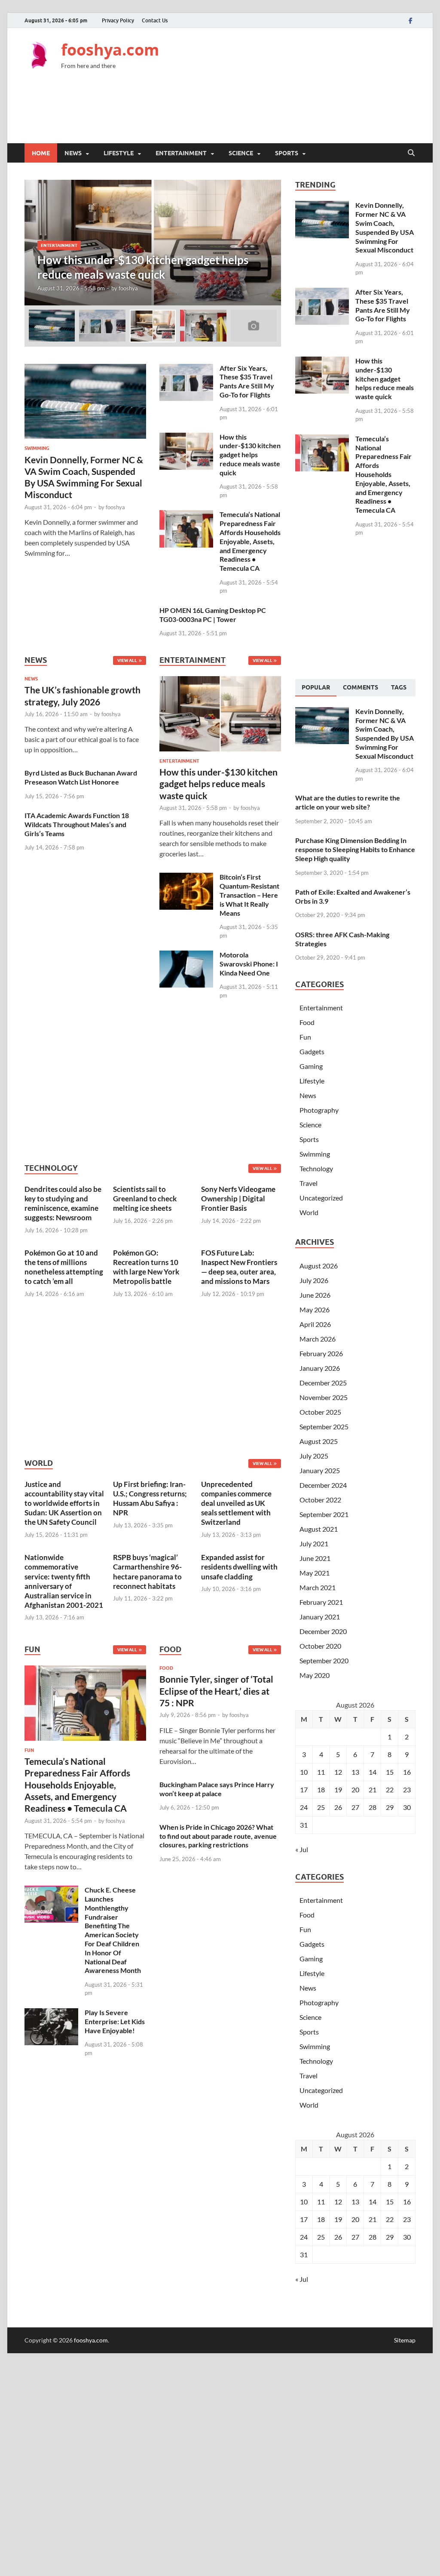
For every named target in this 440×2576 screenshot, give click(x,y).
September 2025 (324, 1426)
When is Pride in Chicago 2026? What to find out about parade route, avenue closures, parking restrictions (218, 1836)
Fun (29, 1750)
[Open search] (411, 153)
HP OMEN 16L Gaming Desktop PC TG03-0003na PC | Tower (213, 615)
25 (321, 1807)
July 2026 (314, 1280)
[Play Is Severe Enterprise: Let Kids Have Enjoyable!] (51, 2013)
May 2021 (315, 1573)
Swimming (37, 448)
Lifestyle (119, 153)
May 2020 (315, 1675)
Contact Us (155, 20)
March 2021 (318, 1587)
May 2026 (315, 1310)
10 (304, 1772)
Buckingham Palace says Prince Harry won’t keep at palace (217, 1789)
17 (304, 1790)
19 (338, 1790)
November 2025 (324, 1397)
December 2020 (323, 1631)
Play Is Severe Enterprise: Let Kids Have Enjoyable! (115, 2021)
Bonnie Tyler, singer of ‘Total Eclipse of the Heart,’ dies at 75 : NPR (216, 1691)
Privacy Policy (118, 20)
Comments (361, 687)
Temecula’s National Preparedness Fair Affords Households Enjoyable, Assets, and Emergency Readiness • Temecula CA (250, 541)
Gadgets (312, 1051)
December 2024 (323, 1485)
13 (355, 1772)
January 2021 (320, 1617)
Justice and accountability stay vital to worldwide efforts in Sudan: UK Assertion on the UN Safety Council (64, 1503)
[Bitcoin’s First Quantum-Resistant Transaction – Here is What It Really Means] (186, 878)
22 (390, 1790)
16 (407, 1772)
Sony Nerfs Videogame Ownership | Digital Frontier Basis (238, 1199)
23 (407, 1790)
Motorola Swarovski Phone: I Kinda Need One (249, 964)
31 (304, 1825)
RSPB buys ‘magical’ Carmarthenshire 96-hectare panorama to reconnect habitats (147, 1571)
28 (373, 1807)
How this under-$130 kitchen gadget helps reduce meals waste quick (250, 455)
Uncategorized (321, 1198)
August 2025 (319, 1441)
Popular (316, 687)
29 (390, 1807)
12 (338, 1772)
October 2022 (320, 1500)
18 (321, 1790)
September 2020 (324, 1660)
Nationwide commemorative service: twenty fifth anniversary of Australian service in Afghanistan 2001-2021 (64, 1581)
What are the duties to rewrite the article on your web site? (348, 802)
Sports (287, 153)
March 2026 (318, 1339)
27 (355, 1807)
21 (373, 1790)
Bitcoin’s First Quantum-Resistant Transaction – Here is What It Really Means (249, 895)
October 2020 (320, 1646)
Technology (316, 1168)
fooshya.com (110, 50)
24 (304, 1807)
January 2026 (320, 1368)
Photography (319, 1110)
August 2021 (319, 1529)
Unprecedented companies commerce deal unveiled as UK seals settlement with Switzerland (236, 1503)
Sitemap (405, 2340)
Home (41, 153)
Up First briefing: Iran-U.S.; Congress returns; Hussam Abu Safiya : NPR (150, 1498)
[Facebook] (410, 20)
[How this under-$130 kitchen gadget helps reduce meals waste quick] (153, 243)
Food (166, 1668)
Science (241, 153)
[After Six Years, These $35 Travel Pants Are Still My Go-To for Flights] (186, 369)
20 (355, 1790)
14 (373, 1772)
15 (390, 1772)
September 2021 (324, 1514)
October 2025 (320, 1412)
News (73, 153)
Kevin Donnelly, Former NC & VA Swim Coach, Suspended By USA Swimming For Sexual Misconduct (385, 227)
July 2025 (314, 1456)
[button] (267, 243)
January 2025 (320, 1470)
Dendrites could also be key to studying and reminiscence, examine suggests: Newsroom (63, 1203)
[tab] (316, 688)
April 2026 (315, 1324)
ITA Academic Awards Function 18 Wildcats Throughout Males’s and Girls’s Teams (77, 824)
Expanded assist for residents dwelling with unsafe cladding (239, 1567)
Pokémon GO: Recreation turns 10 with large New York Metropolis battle (146, 1267)
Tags (399, 687)
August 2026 (319, 1266)
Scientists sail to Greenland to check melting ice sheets (145, 1199)
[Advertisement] (259, 113)
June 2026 (315, 1295)
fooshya (128, 288)
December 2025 (323, 1383)
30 (407, 1807)
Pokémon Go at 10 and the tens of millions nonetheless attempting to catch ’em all (64, 1267)
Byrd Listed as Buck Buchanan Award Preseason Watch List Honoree (81, 777)
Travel (309, 1183)
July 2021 (314, 1543)
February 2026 (321, 1353)
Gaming (311, 1066)
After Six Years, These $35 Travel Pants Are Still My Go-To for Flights (247, 381)
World (309, 1212)
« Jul (302, 1849)
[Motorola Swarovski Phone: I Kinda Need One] (186, 956)
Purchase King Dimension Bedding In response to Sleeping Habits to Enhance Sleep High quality (355, 849)
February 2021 (321, 1602)
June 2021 (315, 1558)
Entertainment (181, 153)
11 (321, 1772)
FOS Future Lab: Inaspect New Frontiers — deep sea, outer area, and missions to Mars (239, 1267)
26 (338, 1807)
